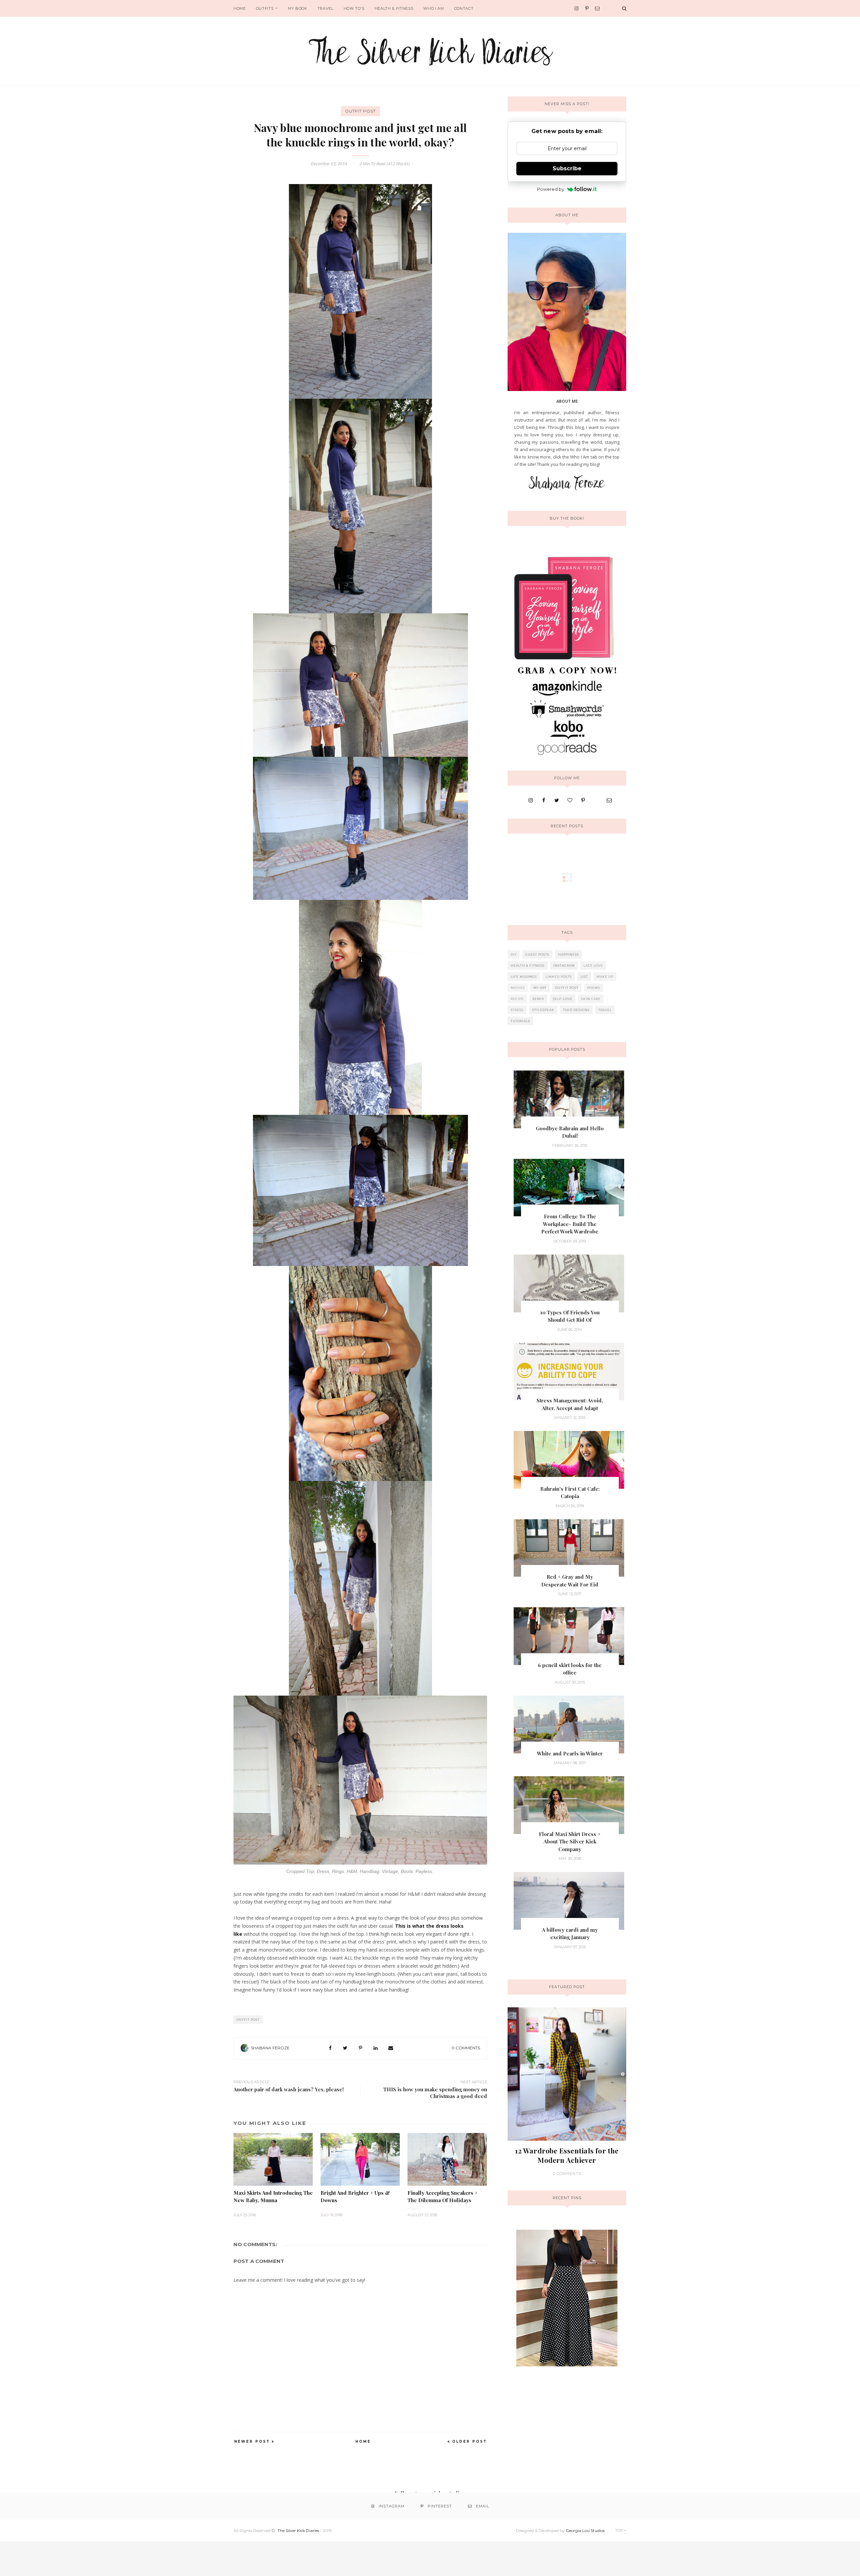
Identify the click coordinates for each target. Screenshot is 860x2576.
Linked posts (559, 977)
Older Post (470, 2441)
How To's (354, 8)
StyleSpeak (543, 1010)
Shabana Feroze (270, 2048)
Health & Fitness (394, 8)
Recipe (517, 999)
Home (240, 8)
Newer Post (252, 2441)
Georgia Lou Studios (585, 2530)
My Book (298, 8)
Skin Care (591, 999)
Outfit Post (360, 111)
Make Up (605, 977)
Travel (326, 8)
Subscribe (567, 168)
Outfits (265, 8)
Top (619, 2530)
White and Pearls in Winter (570, 1753)
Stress (517, 1010)
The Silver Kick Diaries (298, 2530)
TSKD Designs (576, 1010)
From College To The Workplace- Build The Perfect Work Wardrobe (570, 1224)
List (584, 977)
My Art (540, 988)
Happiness (568, 954)
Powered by (551, 189)
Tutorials (520, 1021)
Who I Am (434, 8)
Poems (594, 988)
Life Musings (524, 977)
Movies (518, 988)
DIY (514, 954)
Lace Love (593, 966)
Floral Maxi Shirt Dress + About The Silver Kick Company (570, 1842)
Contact (464, 8)
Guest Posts (537, 954)
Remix (538, 999)
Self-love (563, 999)
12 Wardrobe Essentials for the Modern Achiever (567, 2155)
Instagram (564, 966)
